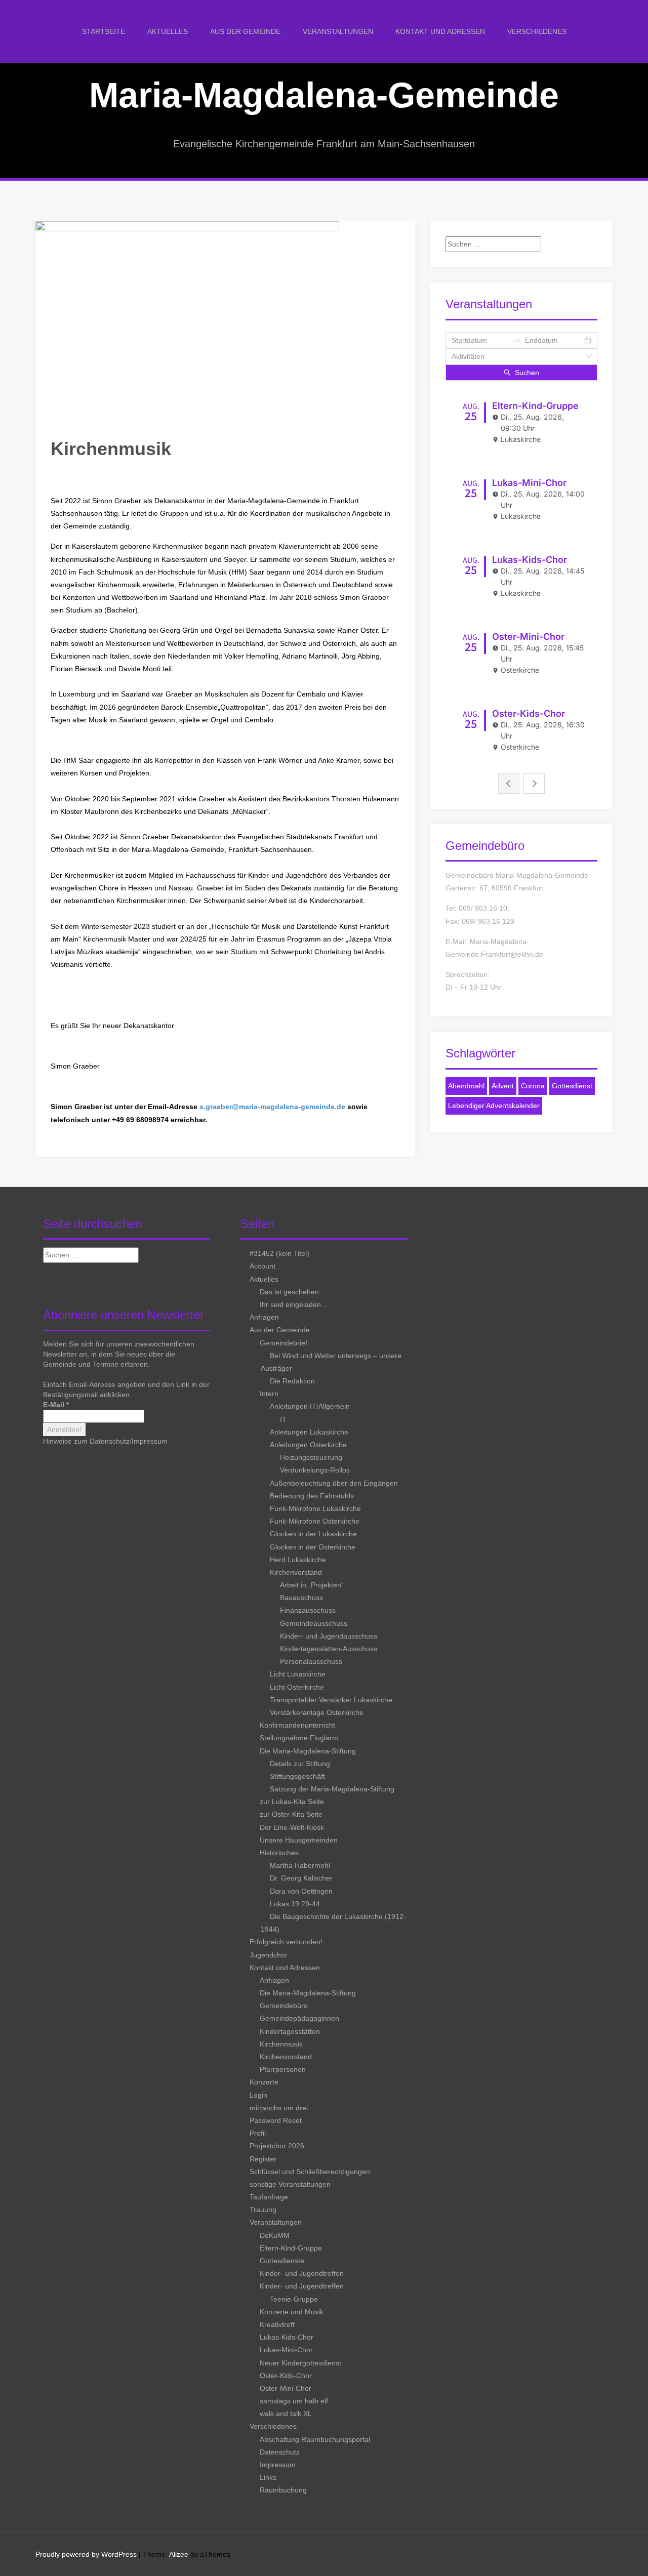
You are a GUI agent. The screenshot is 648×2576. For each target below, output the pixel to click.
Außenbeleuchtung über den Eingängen (334, 1483)
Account (262, 1266)
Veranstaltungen (338, 31)
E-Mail (56, 1405)
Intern (269, 1394)
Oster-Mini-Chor (286, 2388)
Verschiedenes (537, 31)
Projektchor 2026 (277, 2146)
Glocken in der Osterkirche (313, 1547)
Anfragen (264, 1317)
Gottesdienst (572, 1086)
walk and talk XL (286, 2414)
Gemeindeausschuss (314, 1623)
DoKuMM (275, 2235)
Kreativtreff (277, 2324)
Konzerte (264, 2082)
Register (263, 2159)
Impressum (150, 1441)
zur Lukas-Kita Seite (292, 1802)
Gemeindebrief (283, 1343)
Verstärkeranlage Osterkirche (317, 1712)
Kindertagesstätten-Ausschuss (329, 1649)
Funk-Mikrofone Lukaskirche (315, 1508)
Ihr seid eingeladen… (294, 1304)
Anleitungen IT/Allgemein (310, 1406)
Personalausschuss (311, 1661)
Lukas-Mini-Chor (286, 2350)
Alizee (179, 2554)
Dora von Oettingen (301, 1891)
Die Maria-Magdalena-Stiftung (308, 1751)
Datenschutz (280, 2452)
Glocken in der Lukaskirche (313, 1534)
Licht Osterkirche (297, 1687)
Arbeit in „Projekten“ (312, 1585)
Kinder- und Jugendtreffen (302, 2273)
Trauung (263, 2210)
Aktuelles (168, 31)
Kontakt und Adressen (440, 31)
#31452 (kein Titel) (279, 1253)
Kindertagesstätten (290, 2031)
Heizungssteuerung (311, 1457)
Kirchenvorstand (296, 1572)
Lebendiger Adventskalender (494, 1106)
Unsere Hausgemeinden (299, 1840)
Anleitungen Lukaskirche (309, 1432)
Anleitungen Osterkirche (308, 1445)
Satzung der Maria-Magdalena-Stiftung (332, 1789)
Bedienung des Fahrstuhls (312, 1496)
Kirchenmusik (281, 2044)
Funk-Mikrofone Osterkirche (315, 1521)
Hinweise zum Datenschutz (86, 1441)
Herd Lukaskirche (298, 1560)
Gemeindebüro (284, 2006)
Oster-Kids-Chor (286, 2376)
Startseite (104, 31)
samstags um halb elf (294, 2401)
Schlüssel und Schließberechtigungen (310, 2172)
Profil (258, 2133)
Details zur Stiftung (300, 1764)
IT (283, 1419)
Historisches (279, 1853)
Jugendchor (269, 1955)
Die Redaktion (292, 1381)
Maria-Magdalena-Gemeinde (324, 95)
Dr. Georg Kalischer (301, 1878)
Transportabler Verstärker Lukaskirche (331, 1700)
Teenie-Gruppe (294, 2299)
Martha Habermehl (300, 1865)
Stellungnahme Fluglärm (299, 1738)
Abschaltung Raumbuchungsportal (315, 2439)
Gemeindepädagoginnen (299, 2018)
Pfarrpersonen (283, 2069)
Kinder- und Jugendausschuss (329, 1636)
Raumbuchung (283, 2490)
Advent (503, 1086)
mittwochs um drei (279, 2108)
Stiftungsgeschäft (297, 1776)
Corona (533, 1086)
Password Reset (276, 2120)
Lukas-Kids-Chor (287, 2337)
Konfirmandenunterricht (297, 1725)
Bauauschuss (301, 1598)
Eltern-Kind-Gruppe (291, 2248)
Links (268, 2477)
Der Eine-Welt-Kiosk (292, 1827)
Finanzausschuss (308, 1610)
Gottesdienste (282, 2261)
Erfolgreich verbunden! (286, 1942)
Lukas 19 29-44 (295, 1904)
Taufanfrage (269, 2197)
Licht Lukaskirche (298, 1674)
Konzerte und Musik (292, 2312)
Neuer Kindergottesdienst (300, 2363)
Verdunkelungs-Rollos (315, 1470)
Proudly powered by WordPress (86, 2554)
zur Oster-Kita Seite (291, 1814)
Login (258, 2095)
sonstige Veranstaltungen (290, 2184)
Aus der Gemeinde (245, 31)
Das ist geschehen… (293, 1292)
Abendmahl (466, 1086)
